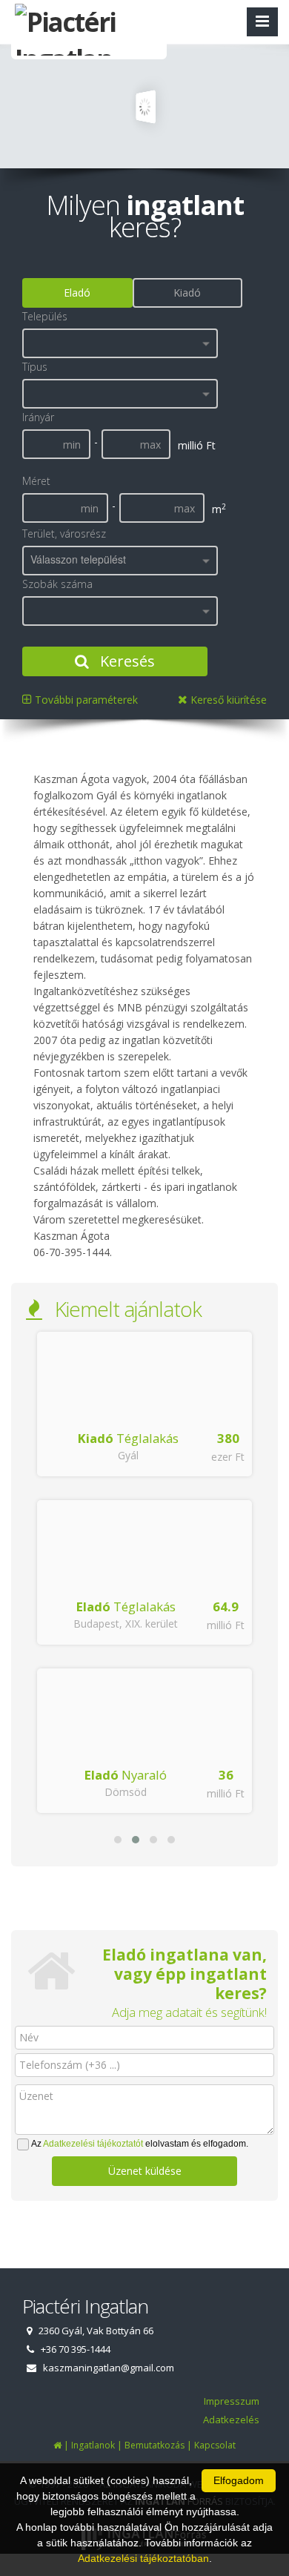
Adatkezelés (231, 2420)
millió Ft (226, 1625)
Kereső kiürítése (227, 700)
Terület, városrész (64, 534)
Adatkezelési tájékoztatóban (143, 2558)
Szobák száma (57, 584)
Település (45, 316)
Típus (35, 367)
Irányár (38, 417)
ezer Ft (228, 1457)
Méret (36, 481)
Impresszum (232, 2401)
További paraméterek (85, 700)
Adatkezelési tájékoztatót (93, 2144)
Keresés (126, 661)
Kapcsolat (215, 2445)
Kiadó (187, 293)
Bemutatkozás (155, 2445)
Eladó (77, 293)
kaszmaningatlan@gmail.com (109, 2368)
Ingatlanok (93, 2445)
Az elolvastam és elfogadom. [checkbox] (140, 2144)
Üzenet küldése (145, 2171)
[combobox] (120, 343)
